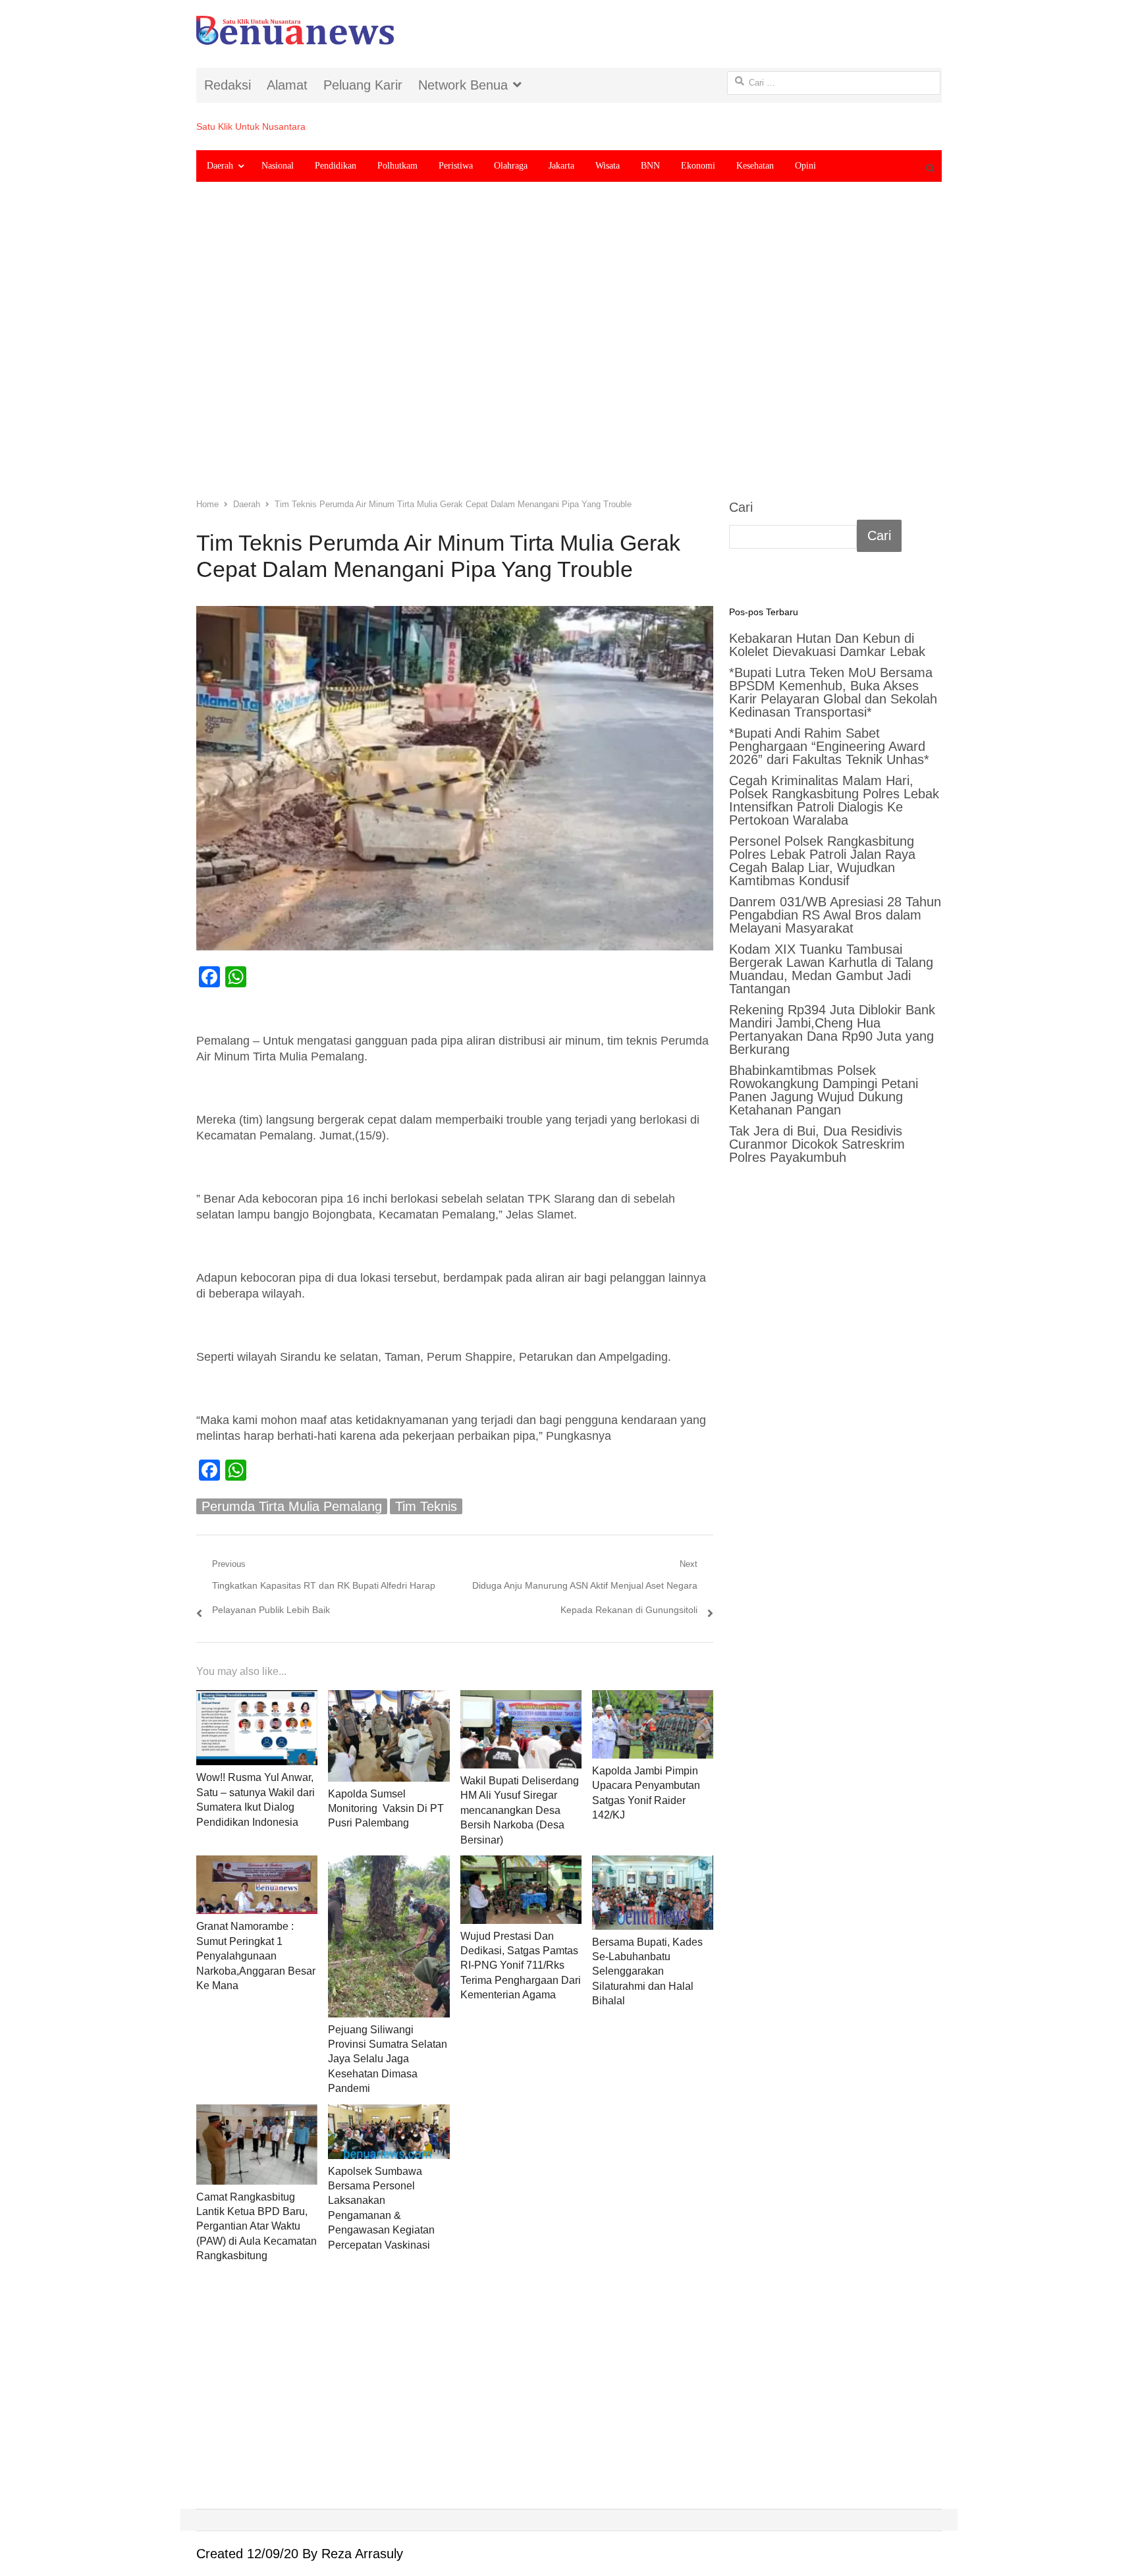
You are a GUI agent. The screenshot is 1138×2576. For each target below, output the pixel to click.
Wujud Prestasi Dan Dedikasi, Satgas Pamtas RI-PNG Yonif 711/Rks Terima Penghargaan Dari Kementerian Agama (521, 1966)
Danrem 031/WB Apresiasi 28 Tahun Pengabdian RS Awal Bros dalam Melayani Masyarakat (835, 915)
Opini (805, 166)
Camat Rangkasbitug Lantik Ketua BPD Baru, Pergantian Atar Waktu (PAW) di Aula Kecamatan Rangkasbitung (257, 2227)
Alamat (287, 85)
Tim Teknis (426, 1506)
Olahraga (511, 166)
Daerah (220, 166)
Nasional (278, 166)
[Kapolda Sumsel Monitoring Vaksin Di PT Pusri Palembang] (389, 1736)
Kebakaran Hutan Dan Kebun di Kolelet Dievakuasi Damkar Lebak (827, 645)
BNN (650, 166)
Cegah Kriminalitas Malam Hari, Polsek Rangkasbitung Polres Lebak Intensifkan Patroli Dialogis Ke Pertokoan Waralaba (834, 800)
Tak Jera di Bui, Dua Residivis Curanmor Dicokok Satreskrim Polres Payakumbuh (817, 1144)
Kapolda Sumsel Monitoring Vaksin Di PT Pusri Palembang (386, 1809)
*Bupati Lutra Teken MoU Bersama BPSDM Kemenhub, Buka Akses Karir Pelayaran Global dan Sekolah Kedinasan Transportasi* (833, 692)
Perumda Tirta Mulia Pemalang (292, 1506)
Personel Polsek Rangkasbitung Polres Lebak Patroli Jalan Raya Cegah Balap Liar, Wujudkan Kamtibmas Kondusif (822, 861)
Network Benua (463, 85)
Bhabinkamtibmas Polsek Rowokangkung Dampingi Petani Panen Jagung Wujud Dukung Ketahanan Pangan (824, 1090)
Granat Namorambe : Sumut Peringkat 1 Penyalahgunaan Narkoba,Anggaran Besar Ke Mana (256, 1956)
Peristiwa (456, 166)
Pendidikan (336, 166)
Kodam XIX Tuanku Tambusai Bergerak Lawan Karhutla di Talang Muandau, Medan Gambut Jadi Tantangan (831, 969)
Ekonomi (698, 166)
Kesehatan (755, 166)
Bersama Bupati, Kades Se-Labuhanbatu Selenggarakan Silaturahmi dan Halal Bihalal (647, 1972)
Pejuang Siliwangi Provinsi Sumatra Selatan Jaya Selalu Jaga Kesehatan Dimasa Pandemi (388, 2059)
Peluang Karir (363, 85)
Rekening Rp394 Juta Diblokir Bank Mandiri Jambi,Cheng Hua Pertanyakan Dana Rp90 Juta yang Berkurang (832, 1029)
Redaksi (228, 85)
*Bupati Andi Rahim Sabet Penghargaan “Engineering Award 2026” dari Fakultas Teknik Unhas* (829, 746)
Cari (741, 507)
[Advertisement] (569, 350)
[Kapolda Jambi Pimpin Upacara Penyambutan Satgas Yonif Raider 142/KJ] (653, 1724)
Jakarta (561, 166)
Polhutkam (397, 166)
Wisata (608, 166)
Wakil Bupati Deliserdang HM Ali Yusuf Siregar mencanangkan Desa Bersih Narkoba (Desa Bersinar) (520, 1810)
